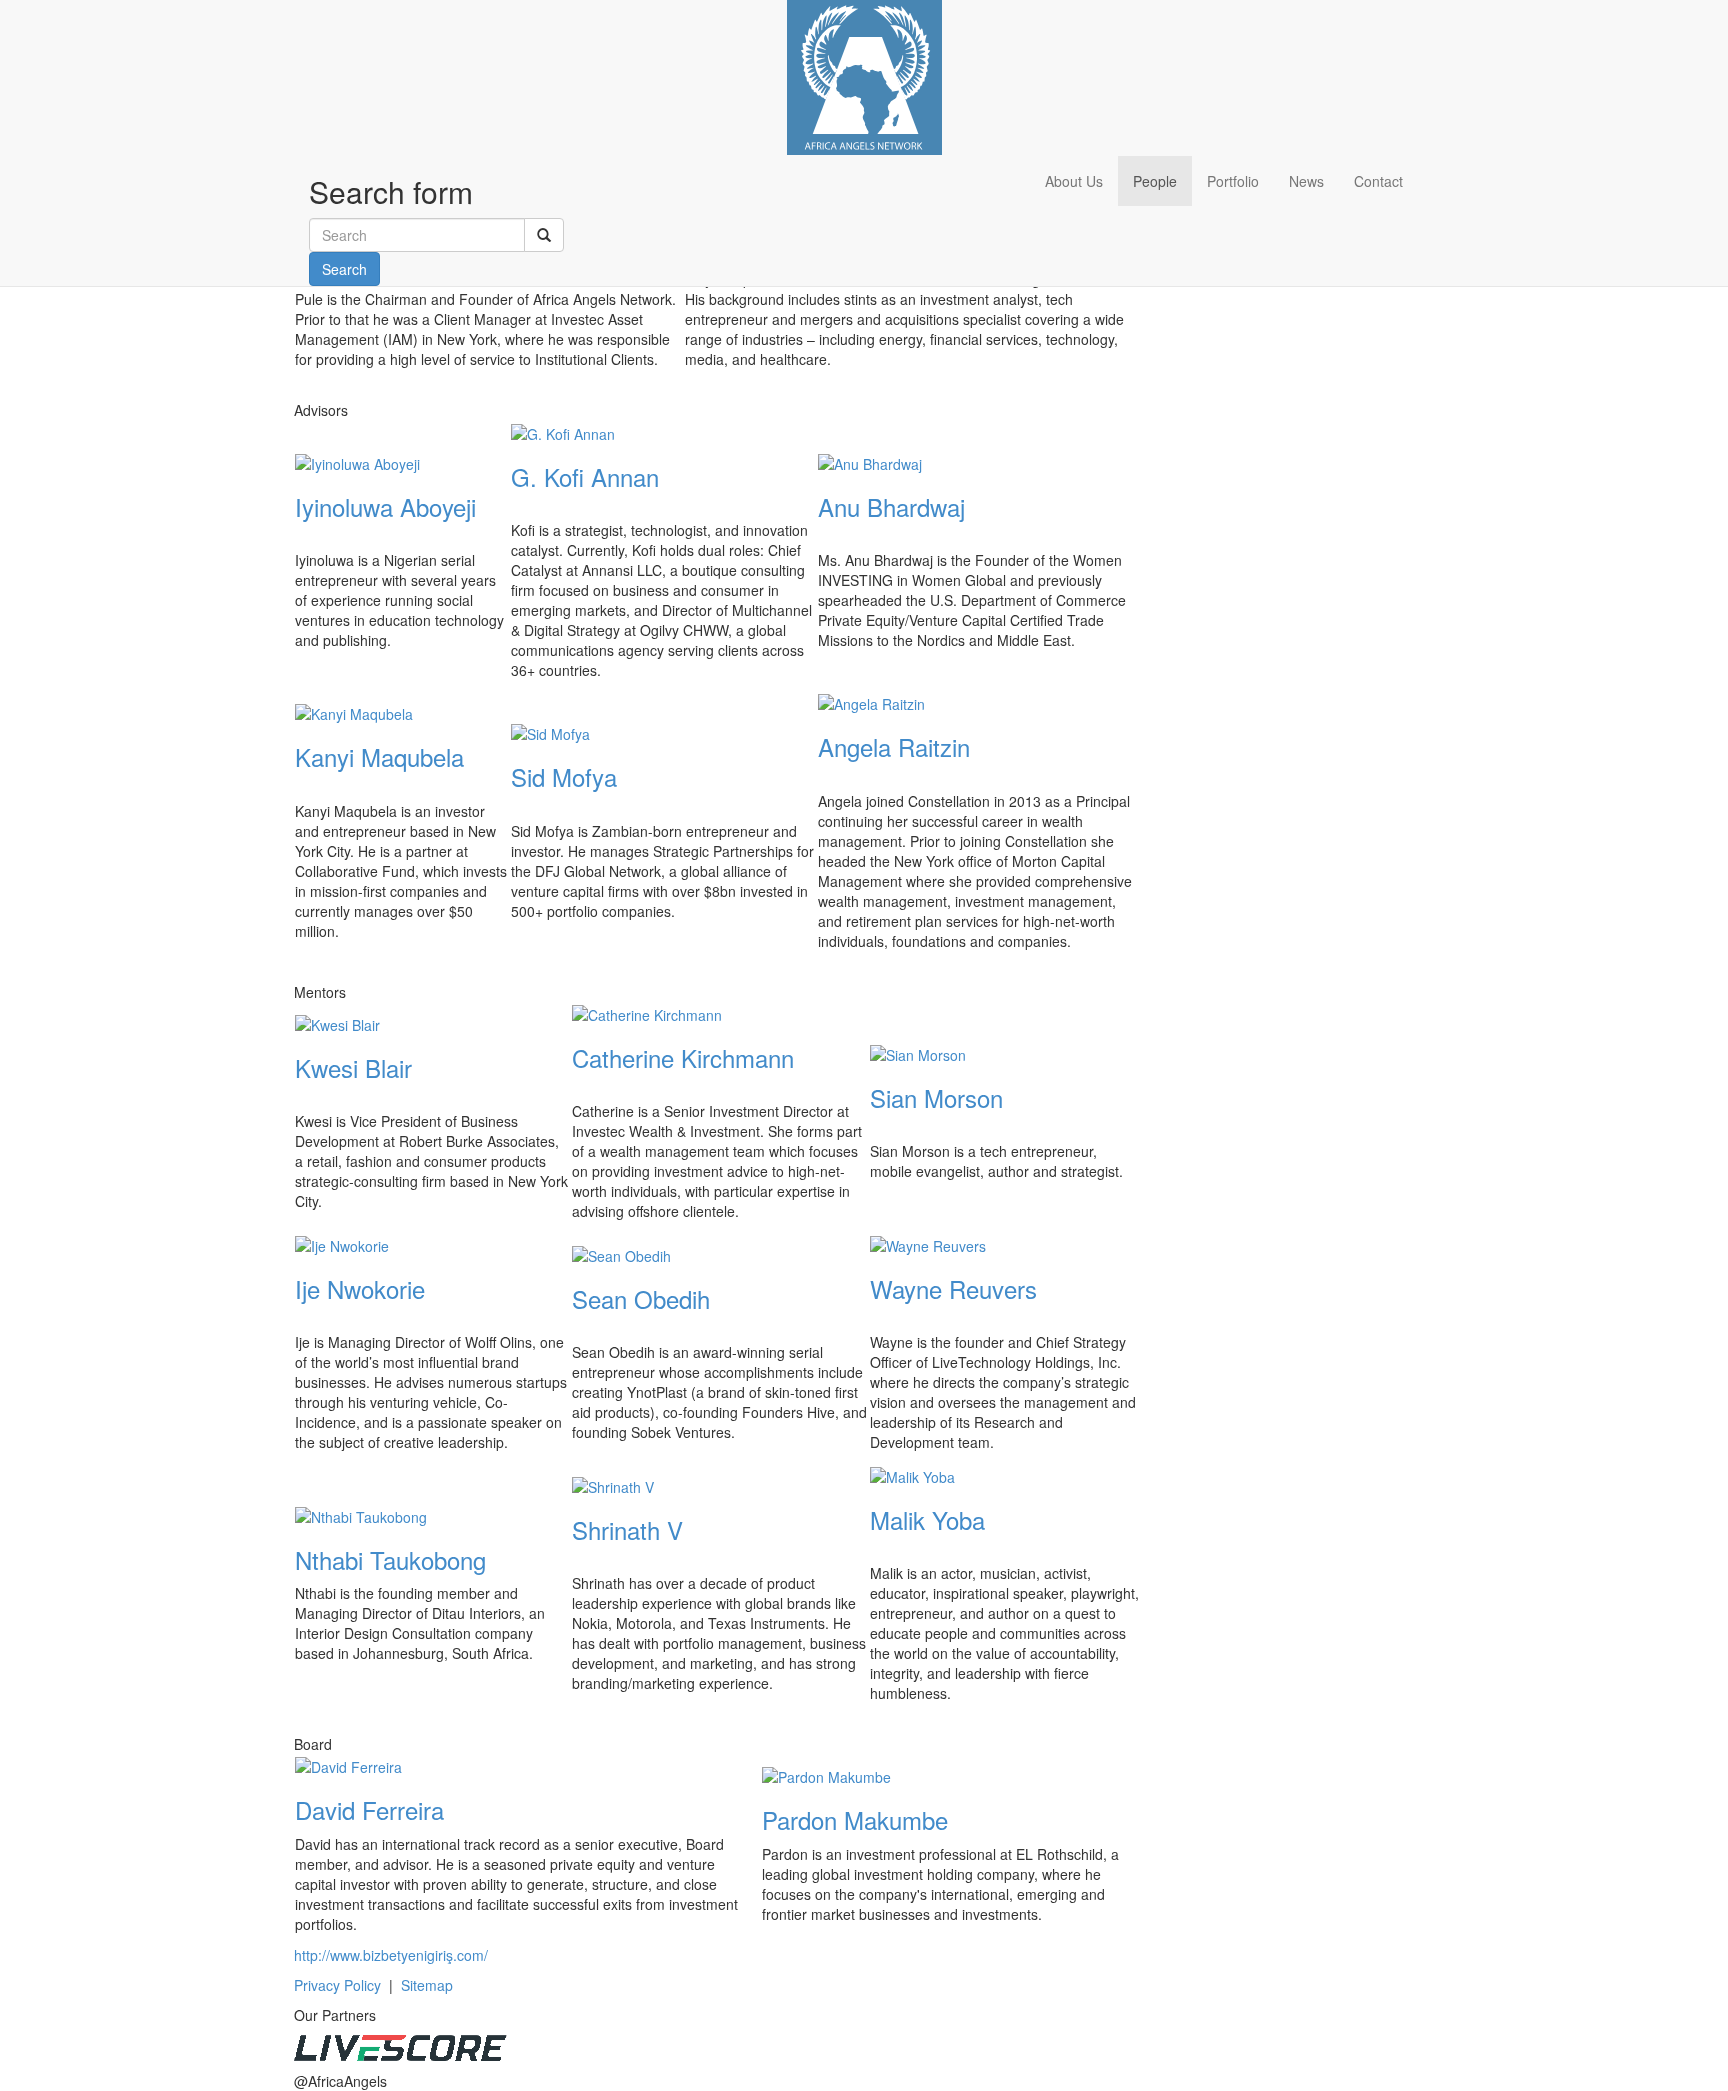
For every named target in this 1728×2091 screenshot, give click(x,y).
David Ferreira (369, 1809)
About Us (1074, 181)
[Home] (864, 75)
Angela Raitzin (894, 746)
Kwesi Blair (353, 1067)
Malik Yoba (927, 1519)
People (1155, 181)
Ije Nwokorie (360, 1288)
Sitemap (427, 1985)
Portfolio (1233, 181)
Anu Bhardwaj (891, 506)
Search (344, 269)
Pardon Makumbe (855, 1819)
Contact (1378, 181)
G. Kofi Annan (585, 476)
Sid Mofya (564, 776)
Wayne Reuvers (953, 1288)
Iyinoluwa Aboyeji (385, 506)
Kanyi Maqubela (379, 756)
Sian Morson (936, 1097)
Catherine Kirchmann (683, 1057)
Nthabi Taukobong (390, 1559)
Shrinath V (627, 1529)
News (1306, 181)
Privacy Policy (337, 1985)
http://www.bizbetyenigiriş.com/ (391, 1955)
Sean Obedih (641, 1298)
